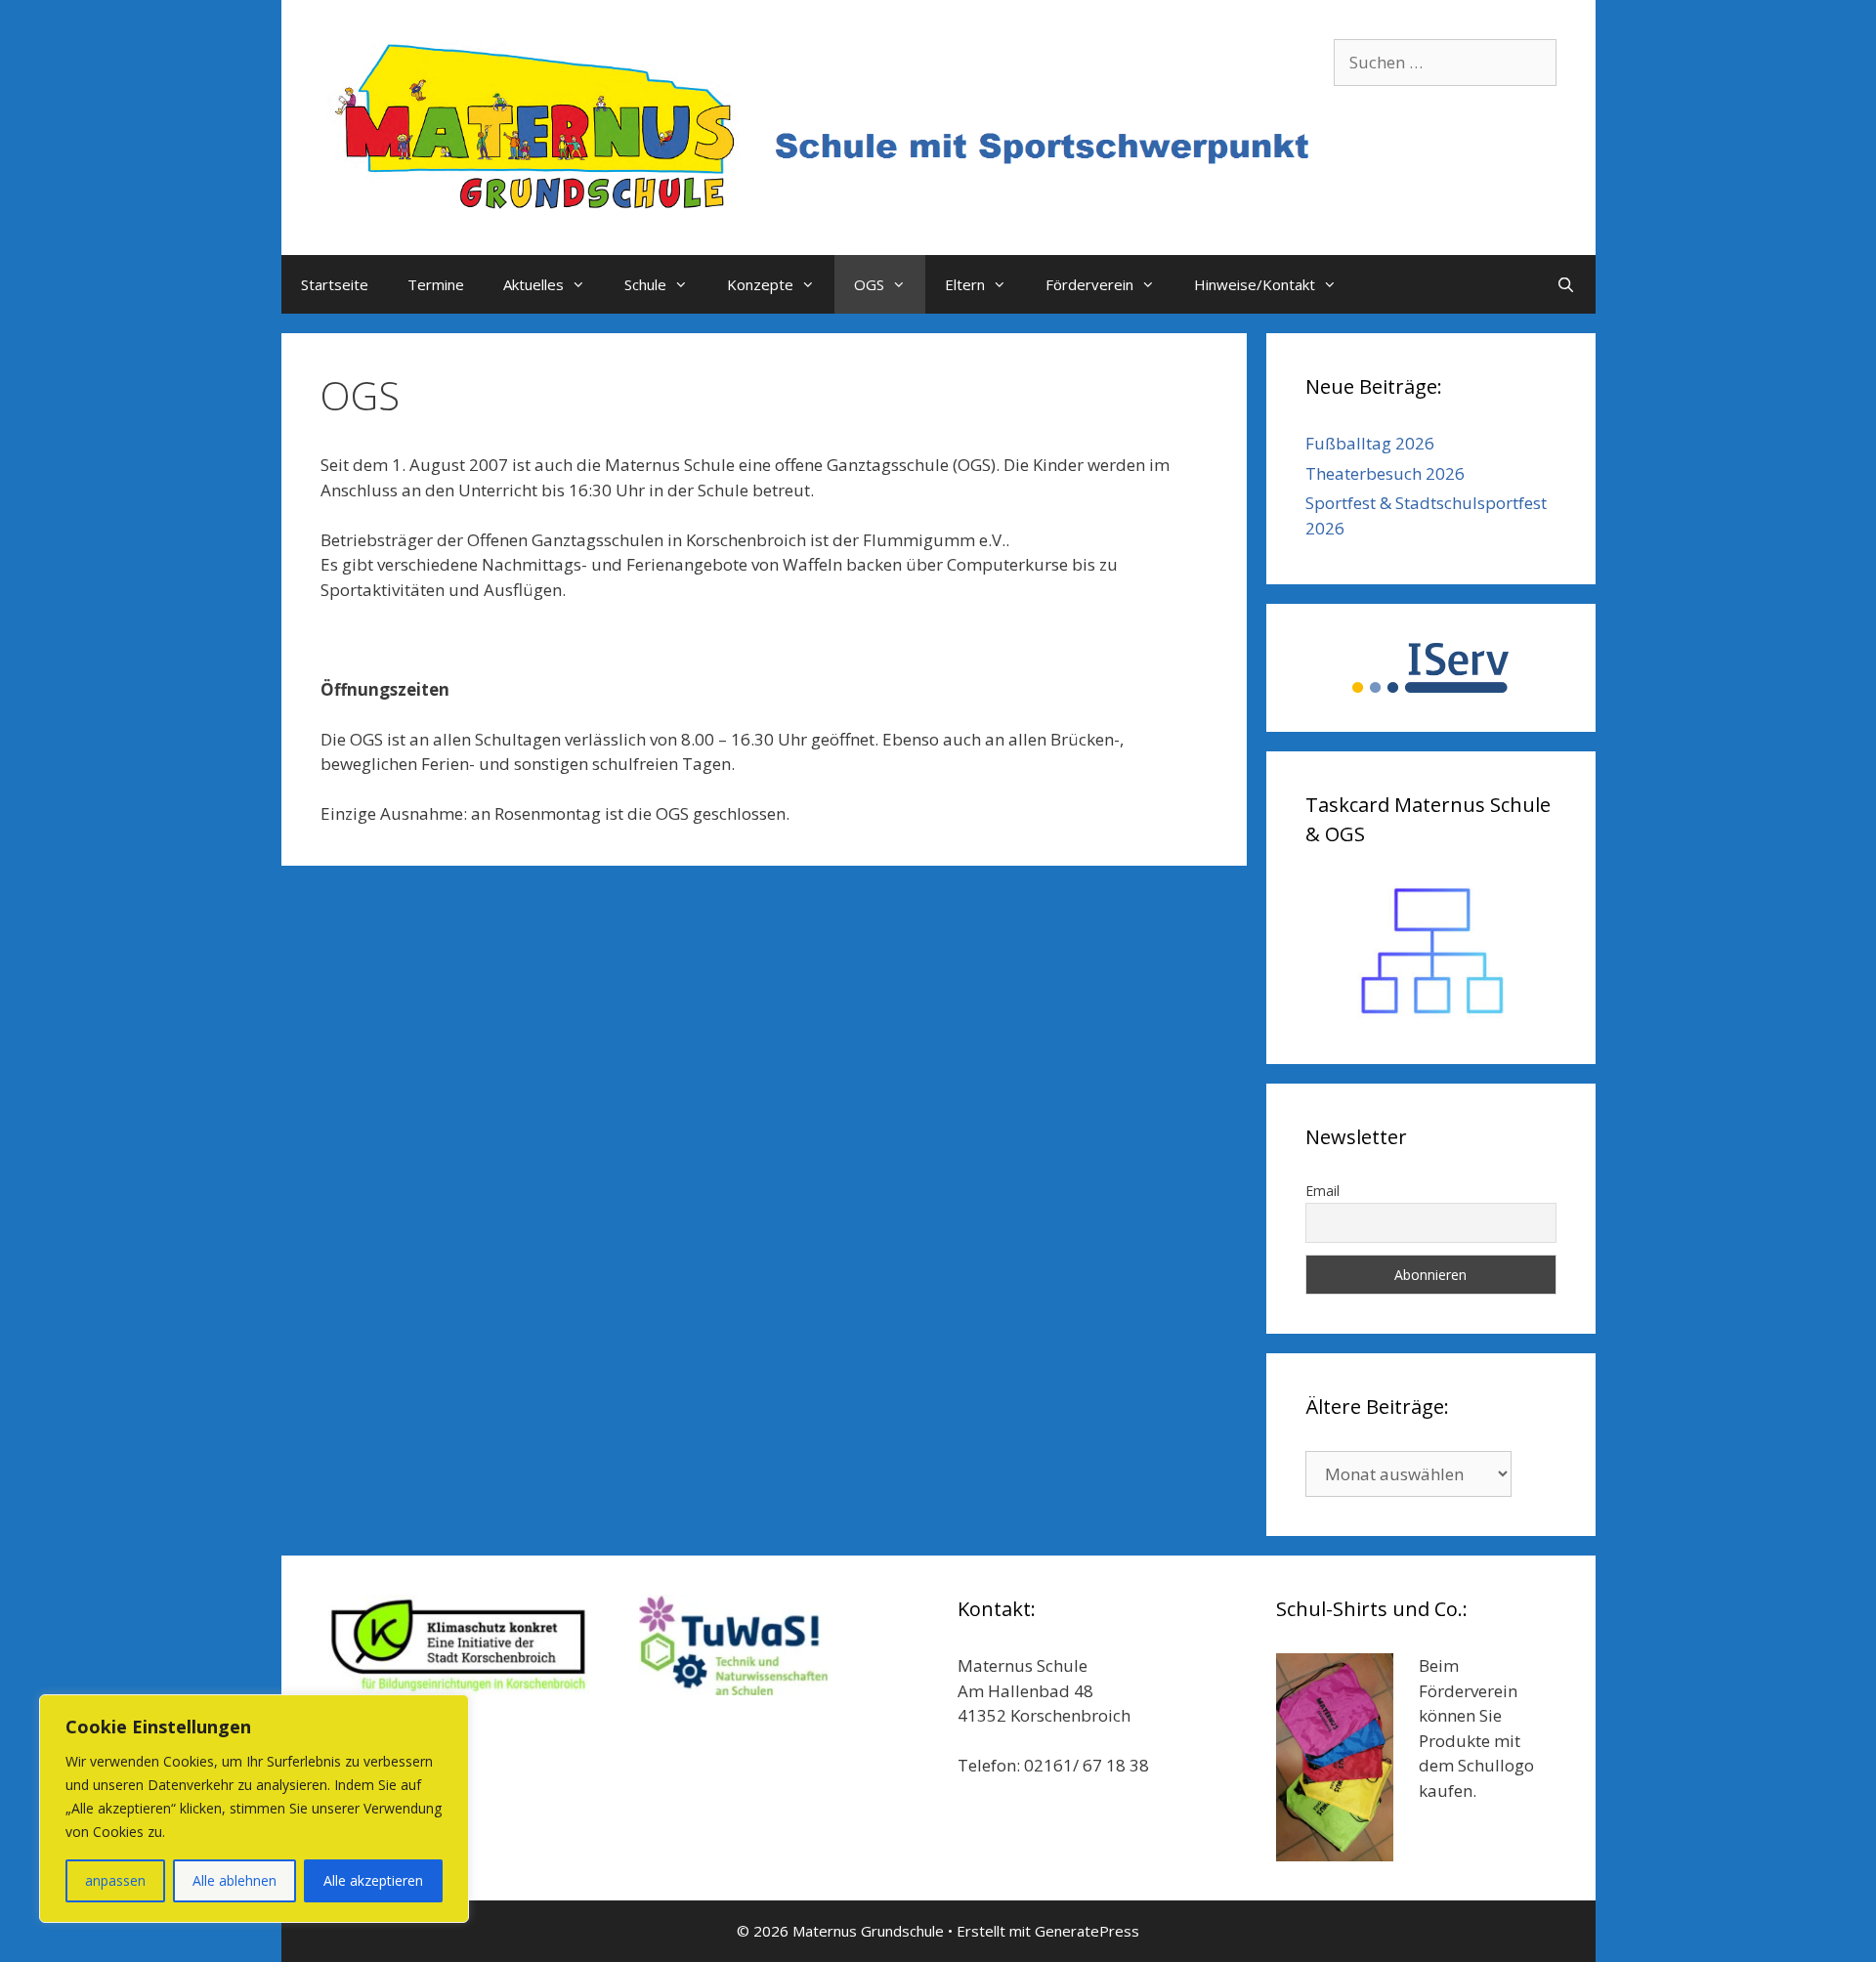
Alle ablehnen (234, 1880)
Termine (436, 284)
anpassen (115, 1880)
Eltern (965, 284)
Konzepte (760, 284)
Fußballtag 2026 (1370, 443)
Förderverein (1089, 284)
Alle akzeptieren (373, 1880)
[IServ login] (1430, 668)
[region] (254, 1809)
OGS (869, 284)
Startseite (335, 284)
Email (1322, 1191)
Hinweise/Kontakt (1255, 284)
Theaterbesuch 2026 (1385, 473)
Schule (645, 284)
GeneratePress (1087, 1931)
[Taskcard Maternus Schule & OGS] (1430, 952)
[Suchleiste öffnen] (1566, 284)
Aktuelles (533, 284)
